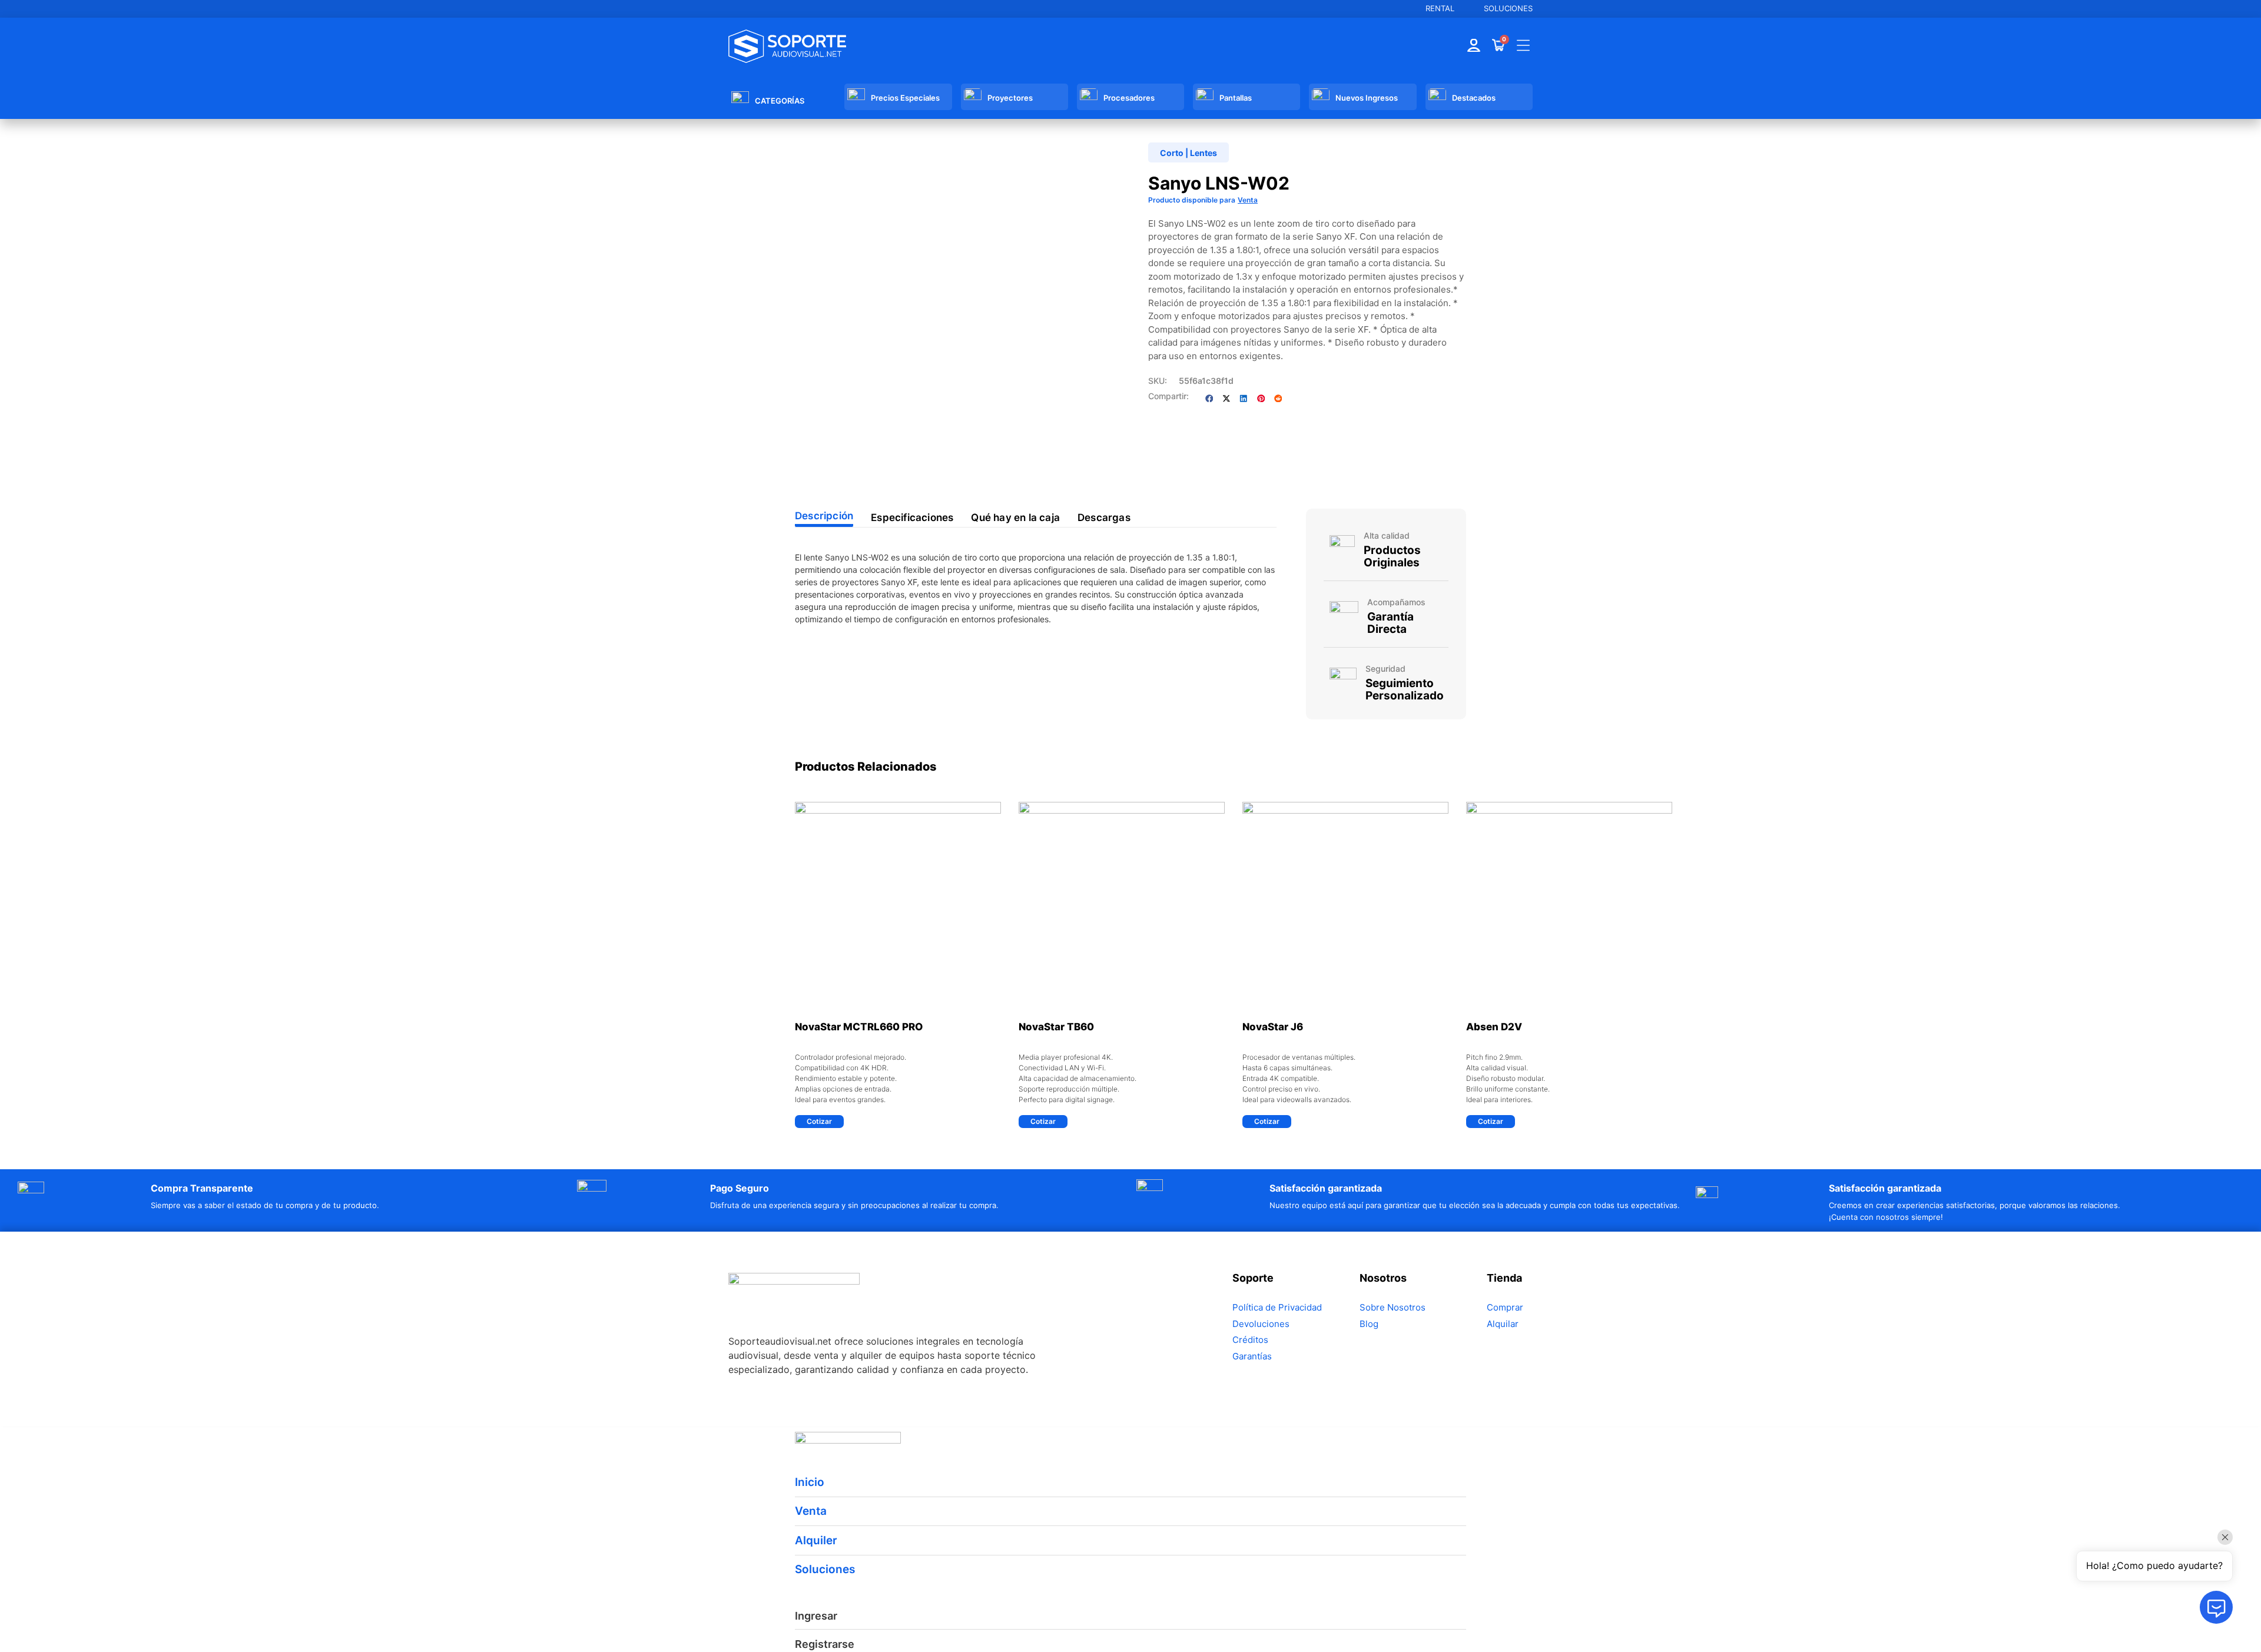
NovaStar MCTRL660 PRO (859, 1027)
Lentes (1204, 153)
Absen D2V (1494, 1027)
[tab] (824, 518)
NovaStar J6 (1273, 1027)
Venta (1248, 200)
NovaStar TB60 (1056, 1027)
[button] (1209, 398)
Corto (1172, 153)
